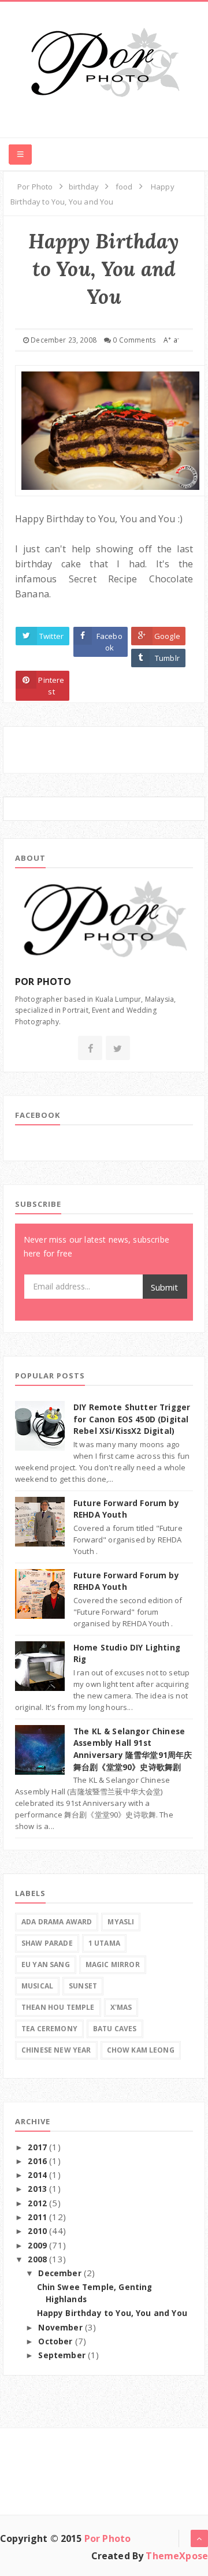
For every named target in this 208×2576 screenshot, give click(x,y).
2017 (38, 2147)
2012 (38, 2203)
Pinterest (51, 686)
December (61, 2273)
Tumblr (167, 658)
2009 (38, 2246)
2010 (38, 2231)
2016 (38, 2161)
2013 (38, 2189)
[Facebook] (90, 1049)
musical (37, 1986)
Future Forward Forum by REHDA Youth (126, 1581)
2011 (38, 2217)
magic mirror (113, 1964)
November (61, 2328)
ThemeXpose (177, 2556)
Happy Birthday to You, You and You (112, 2313)
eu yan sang (46, 1964)
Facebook (109, 642)
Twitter (51, 636)
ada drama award (57, 1922)
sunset (83, 1986)
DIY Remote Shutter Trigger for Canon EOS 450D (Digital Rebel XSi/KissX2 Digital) (132, 1419)
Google (167, 636)
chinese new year (56, 2050)
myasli (121, 1922)
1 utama (104, 1943)
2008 (38, 2259)
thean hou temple (58, 2007)
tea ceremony (49, 2029)
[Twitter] (118, 1049)
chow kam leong (141, 2050)
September (63, 2355)
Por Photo (107, 2538)
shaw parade (47, 1943)
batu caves (115, 2029)
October (56, 2341)
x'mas (121, 2007)
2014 (38, 2175)
